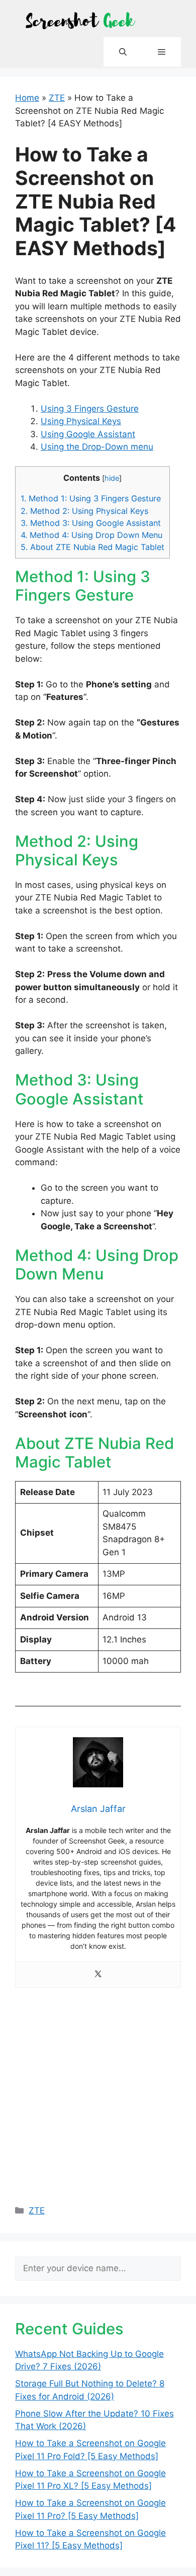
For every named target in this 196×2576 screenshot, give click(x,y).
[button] (123, 52)
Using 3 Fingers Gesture (90, 409)
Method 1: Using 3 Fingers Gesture (91, 498)
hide (112, 478)
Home (27, 98)
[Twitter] (98, 1975)
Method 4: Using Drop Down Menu (91, 535)
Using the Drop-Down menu (97, 447)
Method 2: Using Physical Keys (84, 511)
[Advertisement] (98, 2091)
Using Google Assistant (88, 434)
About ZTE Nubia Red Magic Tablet (92, 547)
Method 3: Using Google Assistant (91, 523)
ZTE (57, 98)
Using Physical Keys (81, 421)
